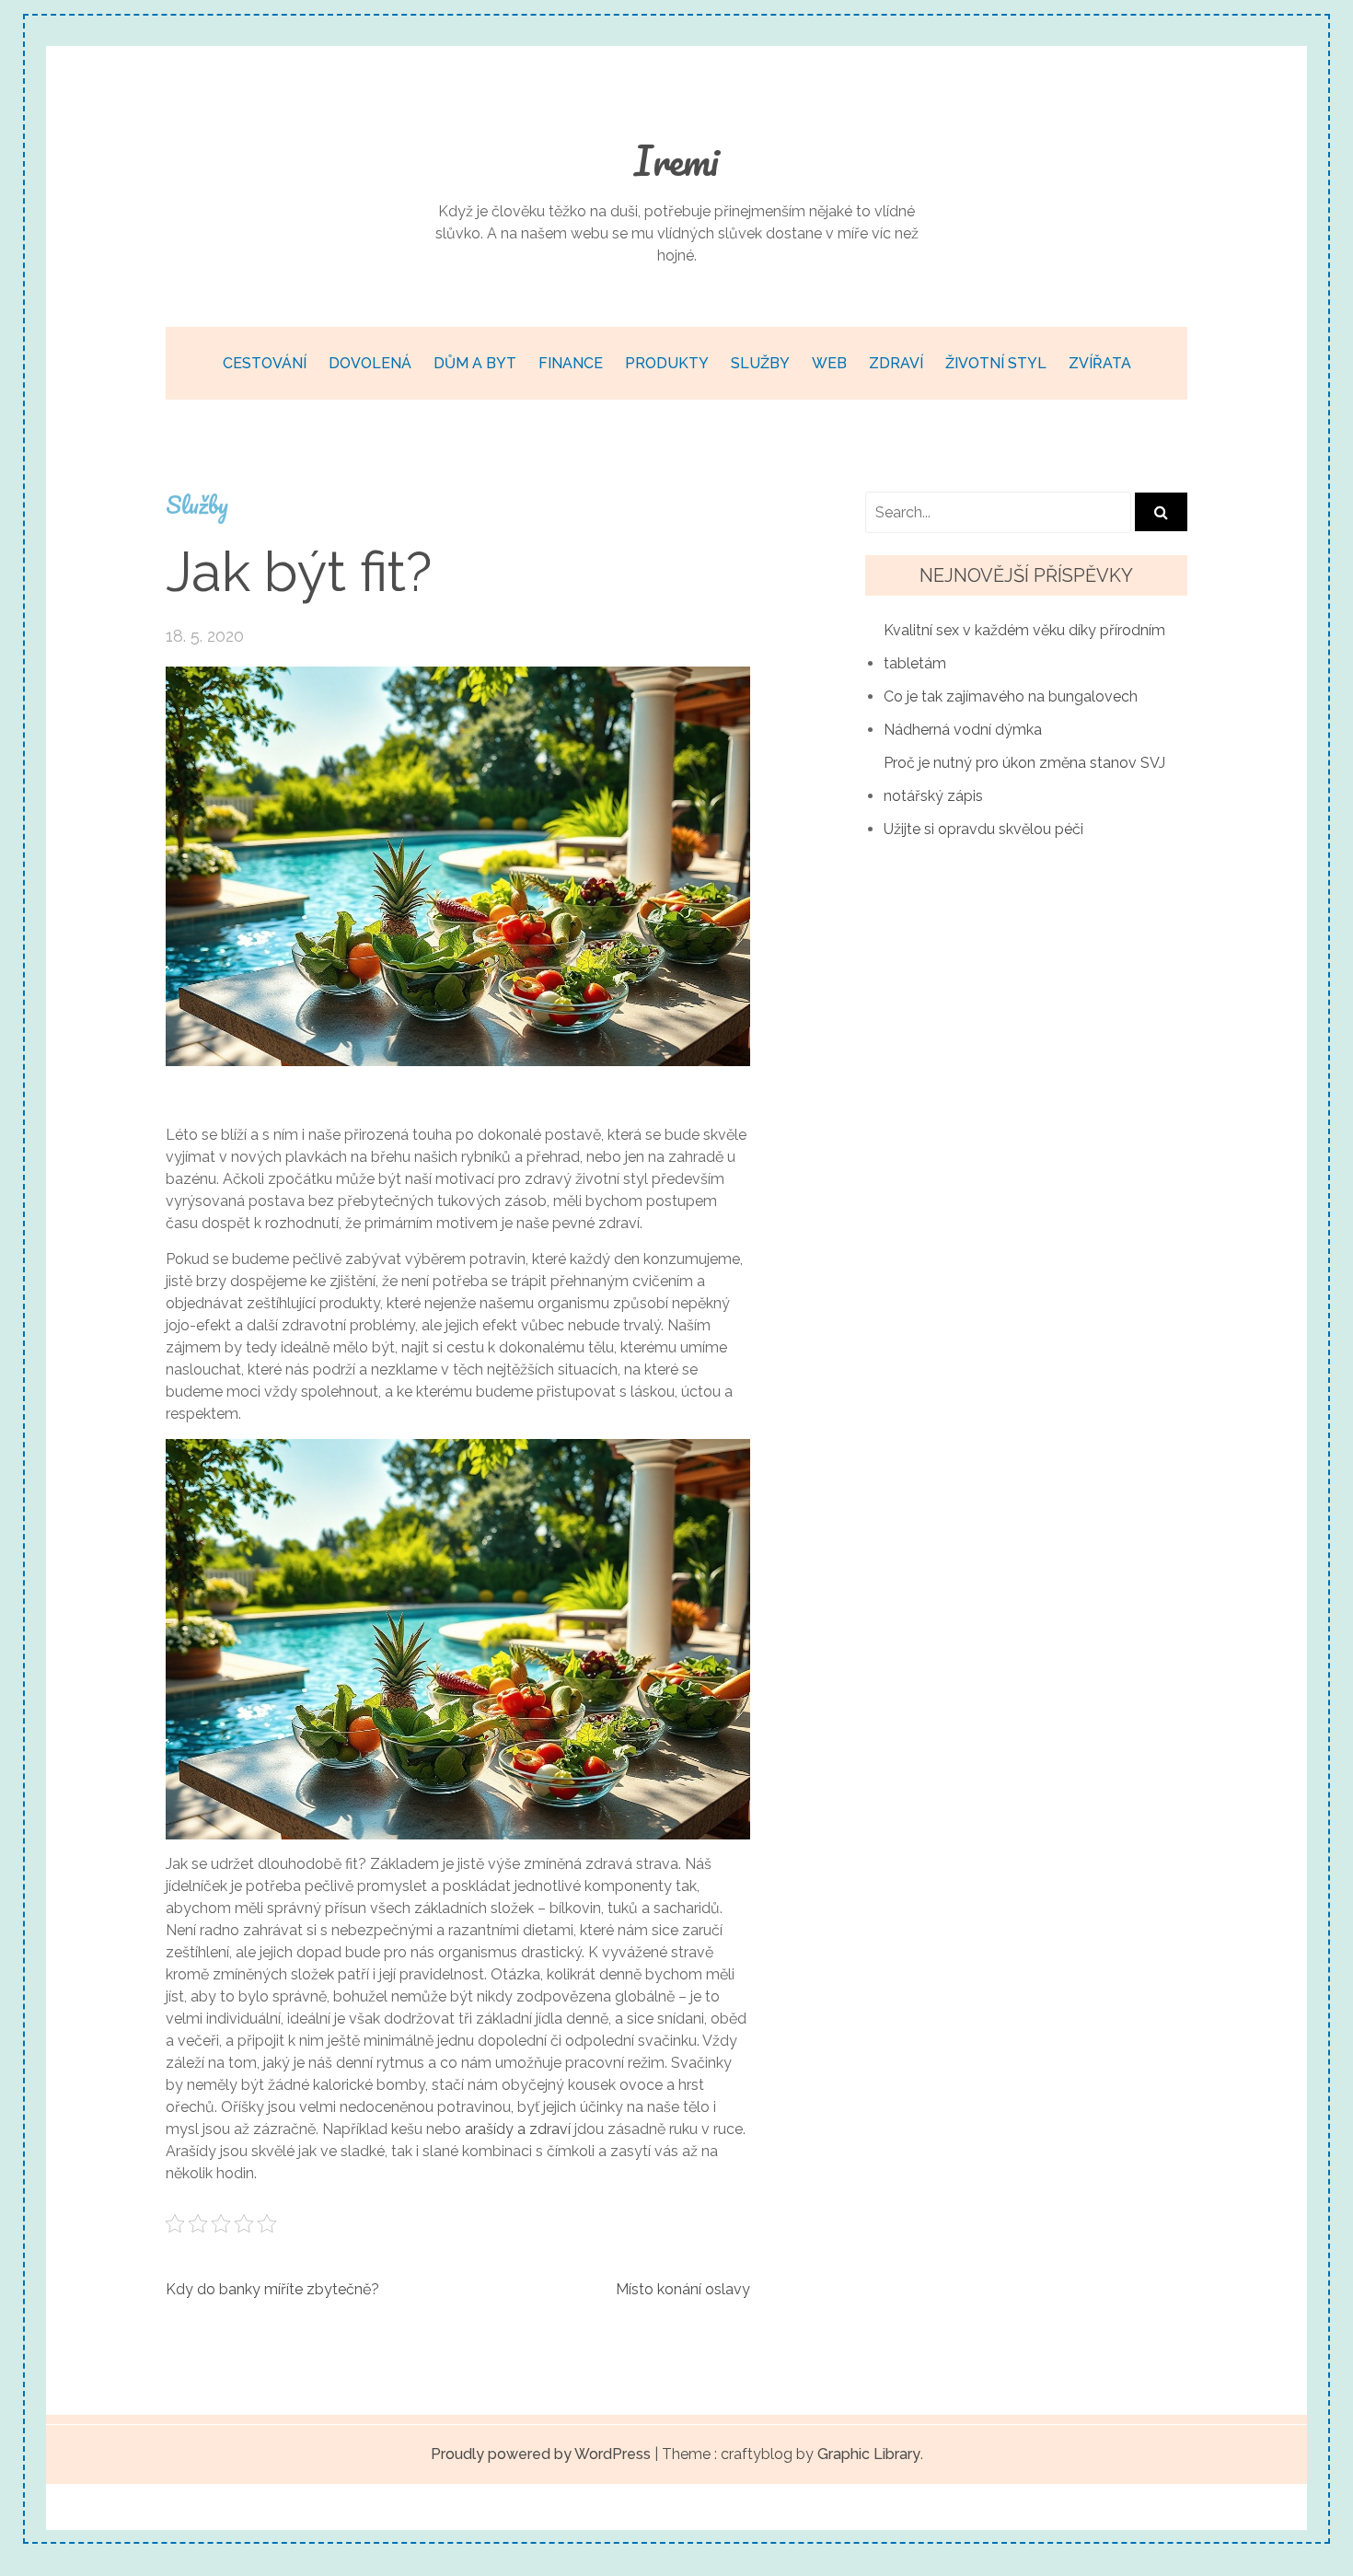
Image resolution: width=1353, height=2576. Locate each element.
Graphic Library (869, 2454)
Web (829, 363)
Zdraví (896, 363)
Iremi (676, 160)
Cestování (265, 363)
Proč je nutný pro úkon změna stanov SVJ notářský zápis (1024, 779)
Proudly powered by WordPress (541, 2454)
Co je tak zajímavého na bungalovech (1011, 696)
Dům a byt (475, 363)
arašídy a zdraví (518, 2129)
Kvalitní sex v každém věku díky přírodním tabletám (1024, 647)
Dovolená (370, 363)
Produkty (667, 363)
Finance (571, 363)
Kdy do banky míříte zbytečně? (272, 2289)
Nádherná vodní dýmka (963, 730)
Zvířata (1100, 363)
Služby (760, 363)
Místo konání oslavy (683, 2289)
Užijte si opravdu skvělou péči (983, 829)
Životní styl (996, 363)
